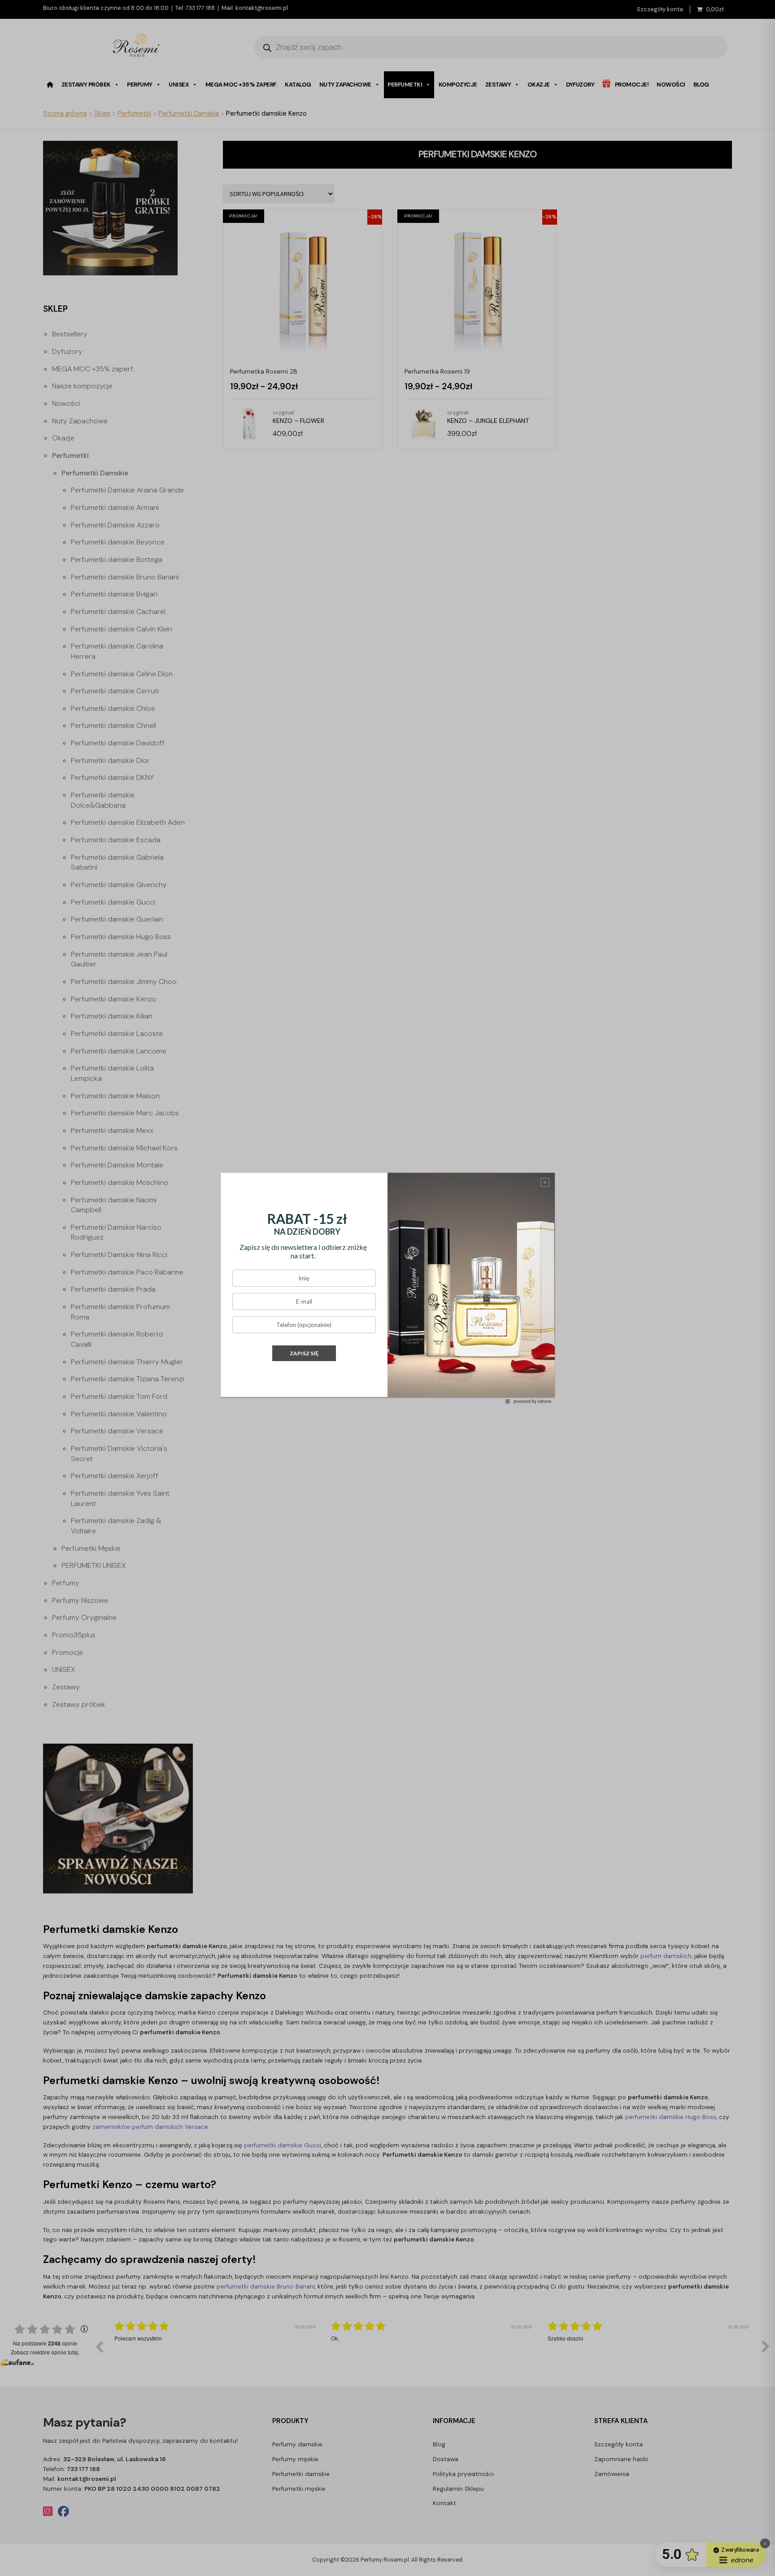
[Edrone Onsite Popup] (387, 1288)
